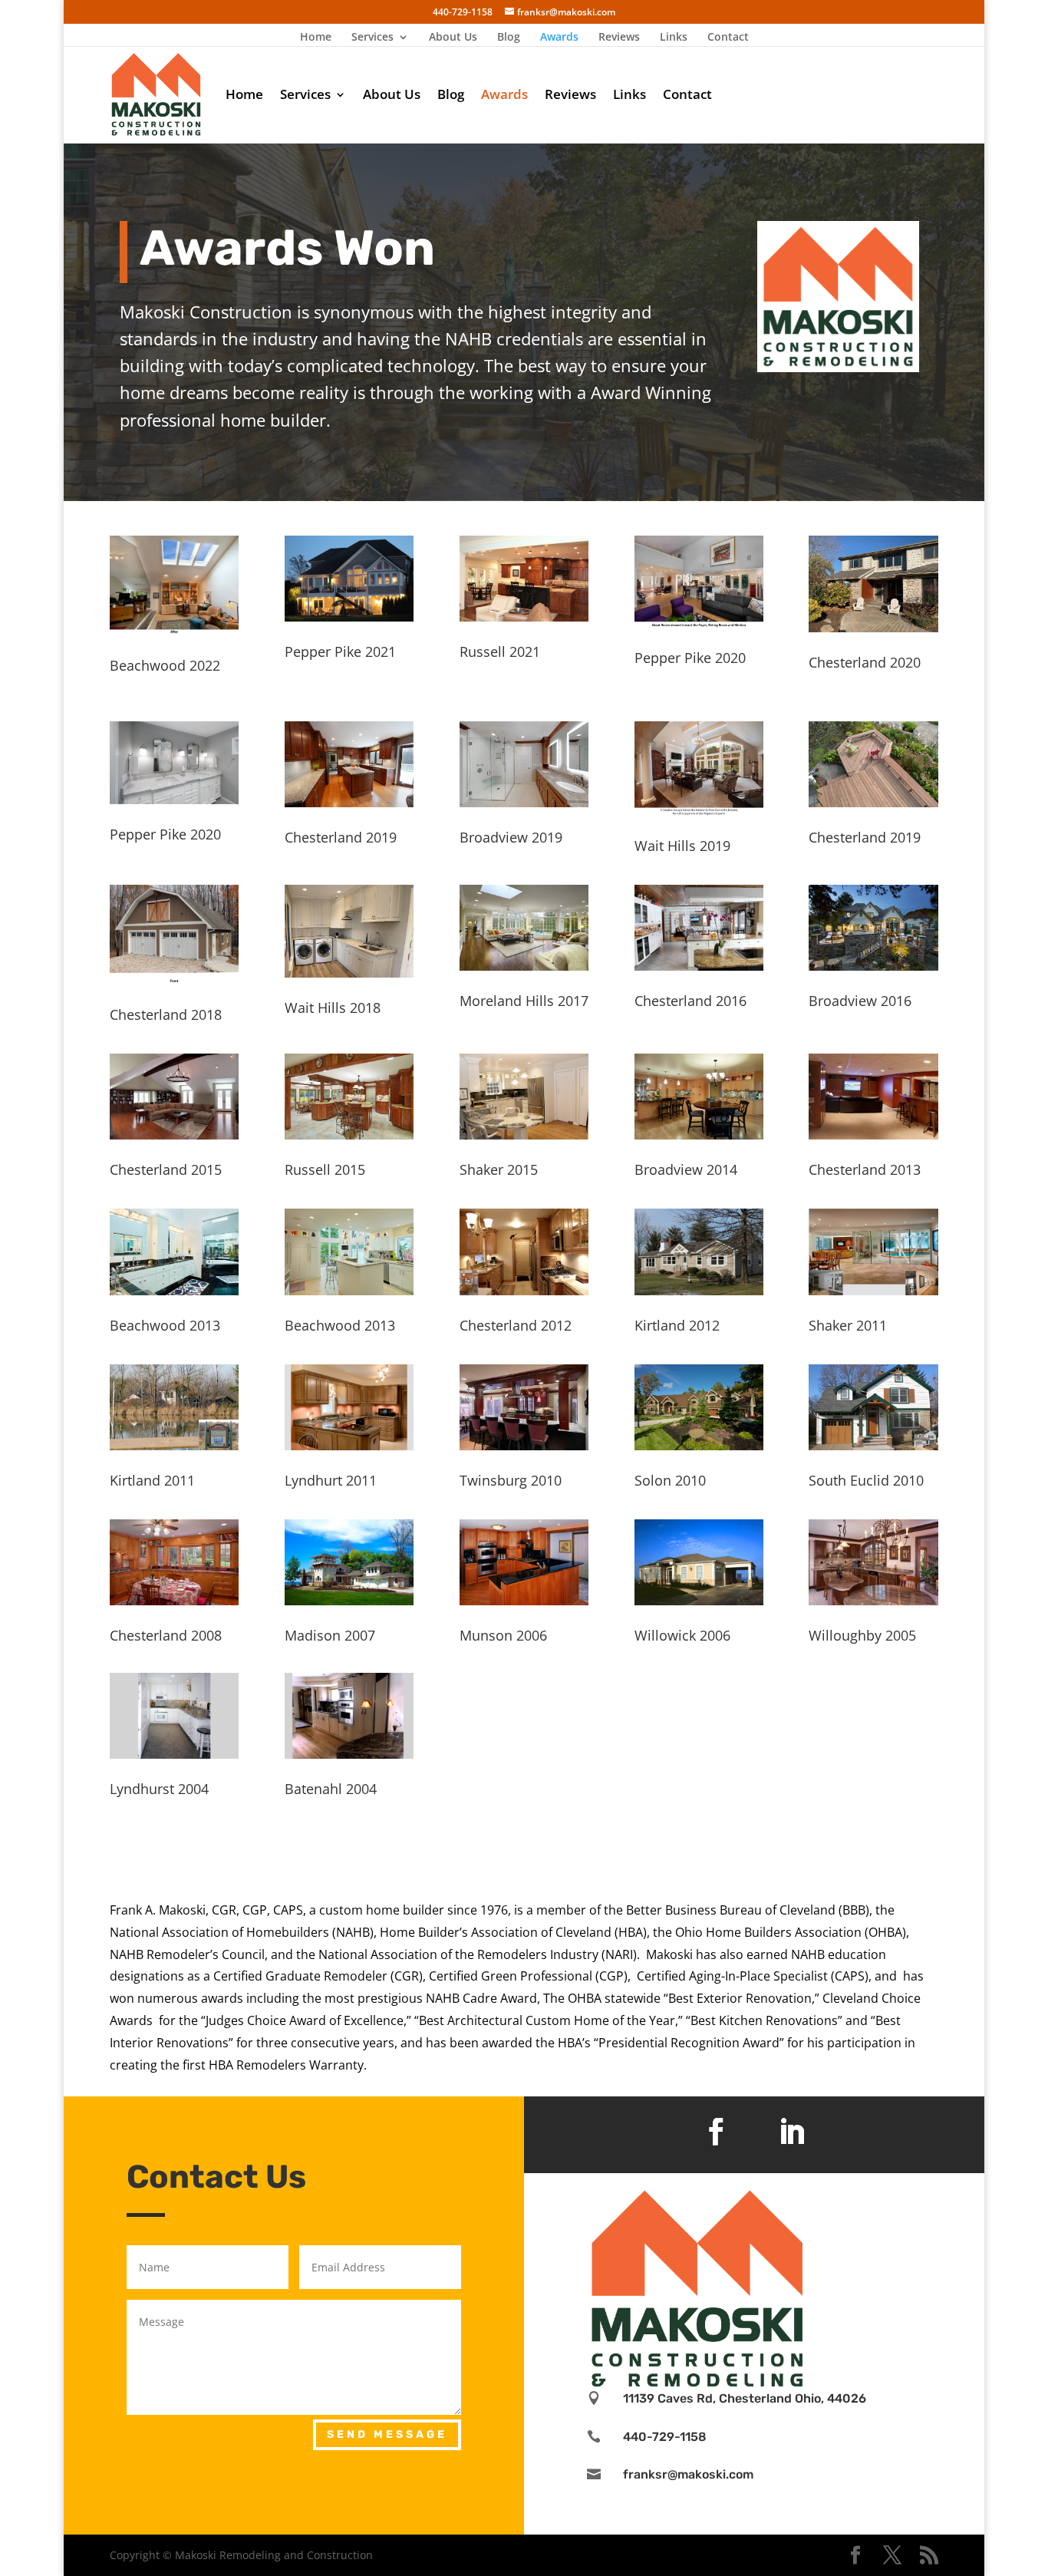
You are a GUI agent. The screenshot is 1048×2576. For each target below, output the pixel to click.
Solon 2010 (670, 1480)
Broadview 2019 (511, 837)
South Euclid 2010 (866, 1480)
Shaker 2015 (499, 1169)
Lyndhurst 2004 (159, 1789)
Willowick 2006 (682, 1635)
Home (316, 38)
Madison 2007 (330, 1635)
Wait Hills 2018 (333, 1008)
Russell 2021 (500, 651)
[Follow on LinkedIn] (792, 2132)
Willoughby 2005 (862, 1635)
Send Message (387, 2434)
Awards (559, 38)
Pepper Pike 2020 (690, 658)
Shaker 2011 (848, 1325)
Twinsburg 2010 (511, 1480)
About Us (453, 38)
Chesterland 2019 (341, 837)
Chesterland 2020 (865, 662)
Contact (728, 38)
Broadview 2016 (860, 1001)
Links (674, 38)
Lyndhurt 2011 (331, 1480)
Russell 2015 (325, 1169)
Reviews (619, 38)
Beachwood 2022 (165, 665)
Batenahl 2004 (331, 1789)
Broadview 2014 (686, 1169)
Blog (509, 38)
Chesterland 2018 (166, 1014)
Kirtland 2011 (152, 1480)
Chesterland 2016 (690, 1001)
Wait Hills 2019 (682, 846)
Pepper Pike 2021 (340, 651)
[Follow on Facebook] (716, 2132)
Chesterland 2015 (166, 1169)
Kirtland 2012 (677, 1325)
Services (372, 38)
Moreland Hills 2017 (524, 1001)
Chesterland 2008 (166, 1635)
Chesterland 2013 (865, 1169)
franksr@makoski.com (688, 2474)
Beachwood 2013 (165, 1325)
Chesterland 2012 (516, 1325)
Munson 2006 (503, 1635)
